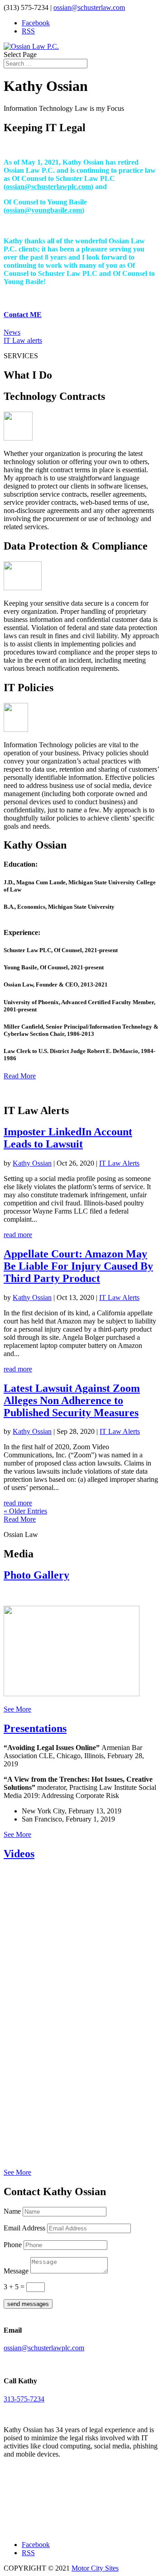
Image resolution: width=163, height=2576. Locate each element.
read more (18, 1235)
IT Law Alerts (119, 1163)
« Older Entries (25, 1511)
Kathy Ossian (32, 1163)
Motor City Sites (95, 2568)
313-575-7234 (24, 2399)
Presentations (35, 1728)
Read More (20, 1076)
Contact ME (23, 315)
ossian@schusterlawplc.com (48, 187)
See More (17, 1709)
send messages (28, 2304)
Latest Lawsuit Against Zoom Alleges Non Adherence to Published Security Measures (72, 1400)
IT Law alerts (23, 340)
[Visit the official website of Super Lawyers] (44, 2525)
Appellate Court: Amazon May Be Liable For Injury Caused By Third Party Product (78, 1266)
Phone (13, 2245)
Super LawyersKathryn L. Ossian (44, 2507)
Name (12, 2211)
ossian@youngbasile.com (44, 210)
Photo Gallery (36, 1575)
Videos (19, 1854)
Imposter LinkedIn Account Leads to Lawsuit (68, 1138)
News (12, 332)
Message (16, 2271)
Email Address (24, 2228)
